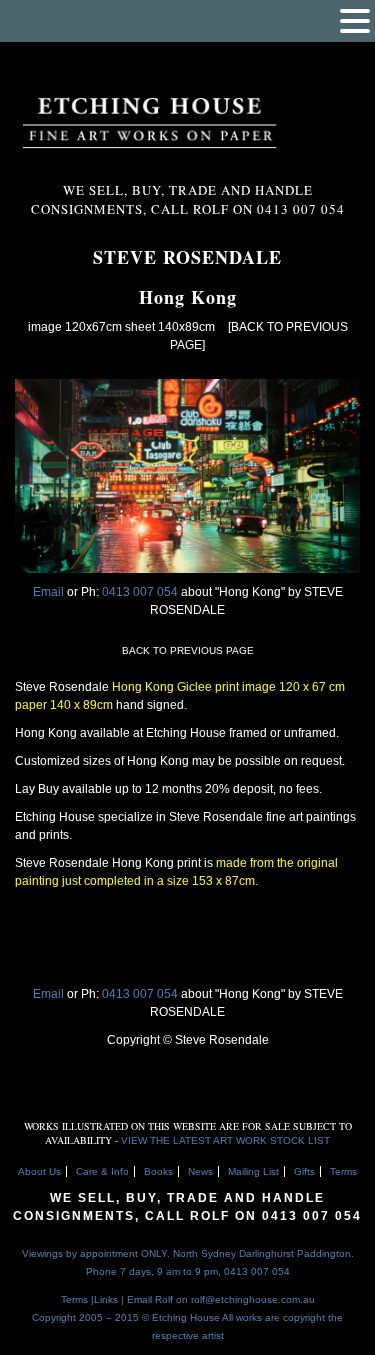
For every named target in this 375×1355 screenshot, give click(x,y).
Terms (343, 1171)
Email (48, 592)
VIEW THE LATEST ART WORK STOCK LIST (225, 1140)
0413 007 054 (141, 592)
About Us (39, 1171)
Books (158, 1171)
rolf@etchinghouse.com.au (253, 1299)
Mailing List (253, 1171)
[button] (355, 21)
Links (106, 1299)
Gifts (304, 1171)
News (200, 1171)
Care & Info (102, 1171)
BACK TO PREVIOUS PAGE (188, 650)
